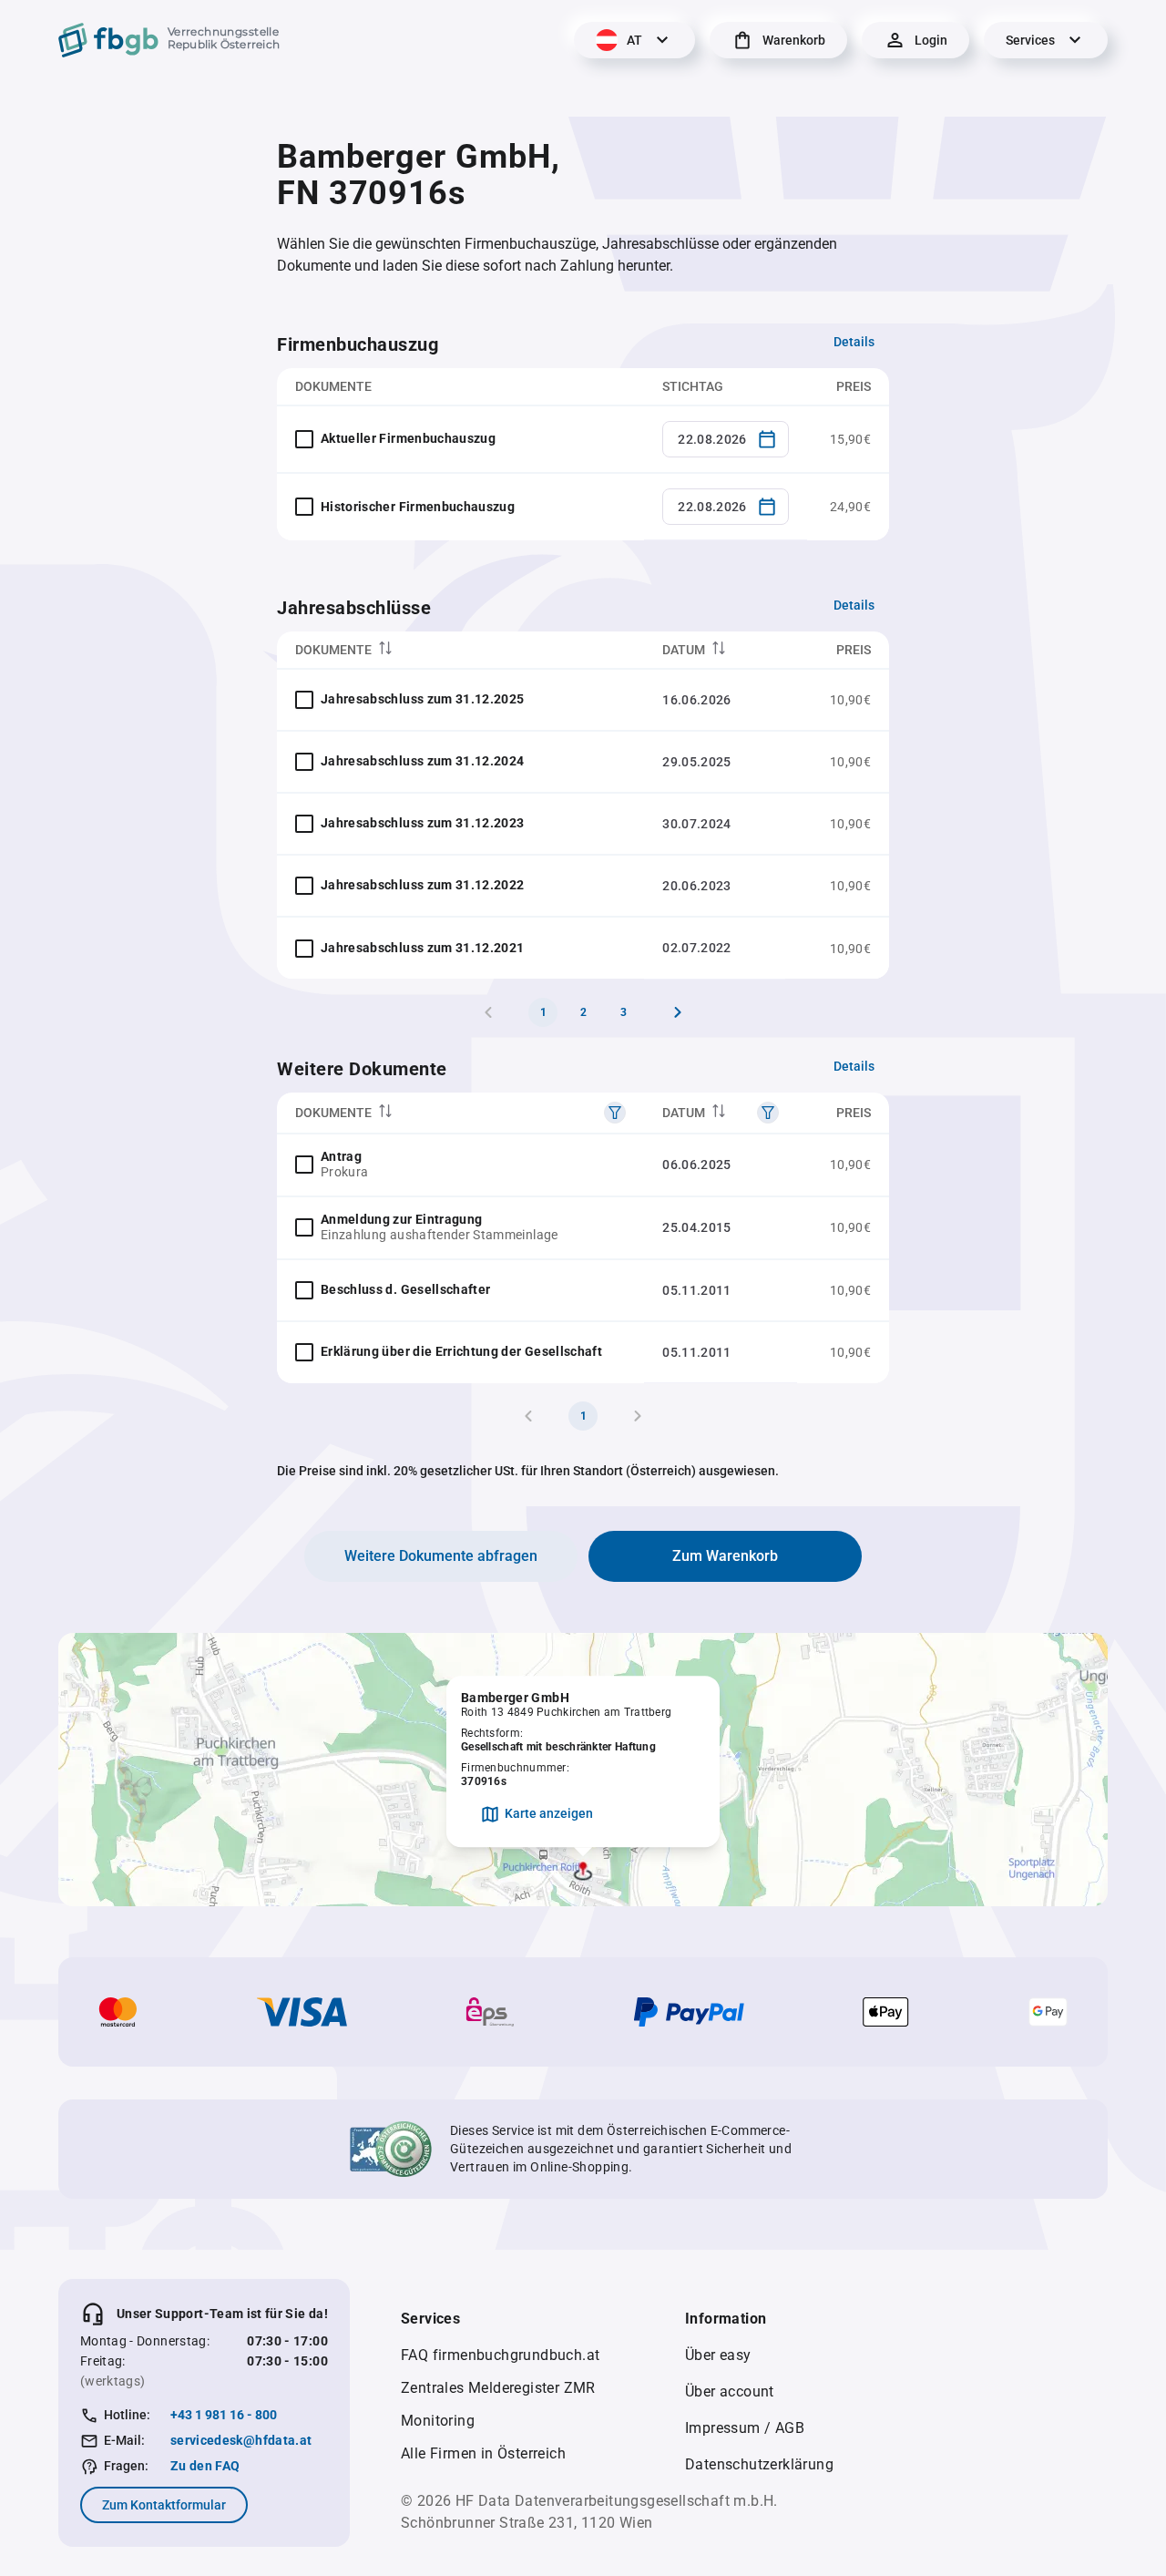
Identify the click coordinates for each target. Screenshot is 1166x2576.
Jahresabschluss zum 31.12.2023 (423, 823)
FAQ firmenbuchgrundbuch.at (500, 2355)
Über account (730, 2391)
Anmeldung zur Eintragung (401, 1219)
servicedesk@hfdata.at (241, 2440)
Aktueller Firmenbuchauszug (408, 438)
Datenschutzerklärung (759, 2464)
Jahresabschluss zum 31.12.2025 (423, 699)
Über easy (718, 2355)
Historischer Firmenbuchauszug (418, 507)
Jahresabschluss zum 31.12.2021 (423, 948)
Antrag (341, 1156)
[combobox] (726, 439)
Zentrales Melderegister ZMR (498, 2388)
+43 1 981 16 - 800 (224, 2415)
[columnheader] (460, 650)
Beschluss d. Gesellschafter (405, 1289)
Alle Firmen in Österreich (483, 2453)
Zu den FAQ (205, 2466)
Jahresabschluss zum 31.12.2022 (423, 885)
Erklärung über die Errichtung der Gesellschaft (461, 1351)
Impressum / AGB (745, 2428)
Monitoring (438, 2421)
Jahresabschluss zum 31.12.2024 (423, 761)
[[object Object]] (615, 1113)
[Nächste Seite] (678, 1012)
